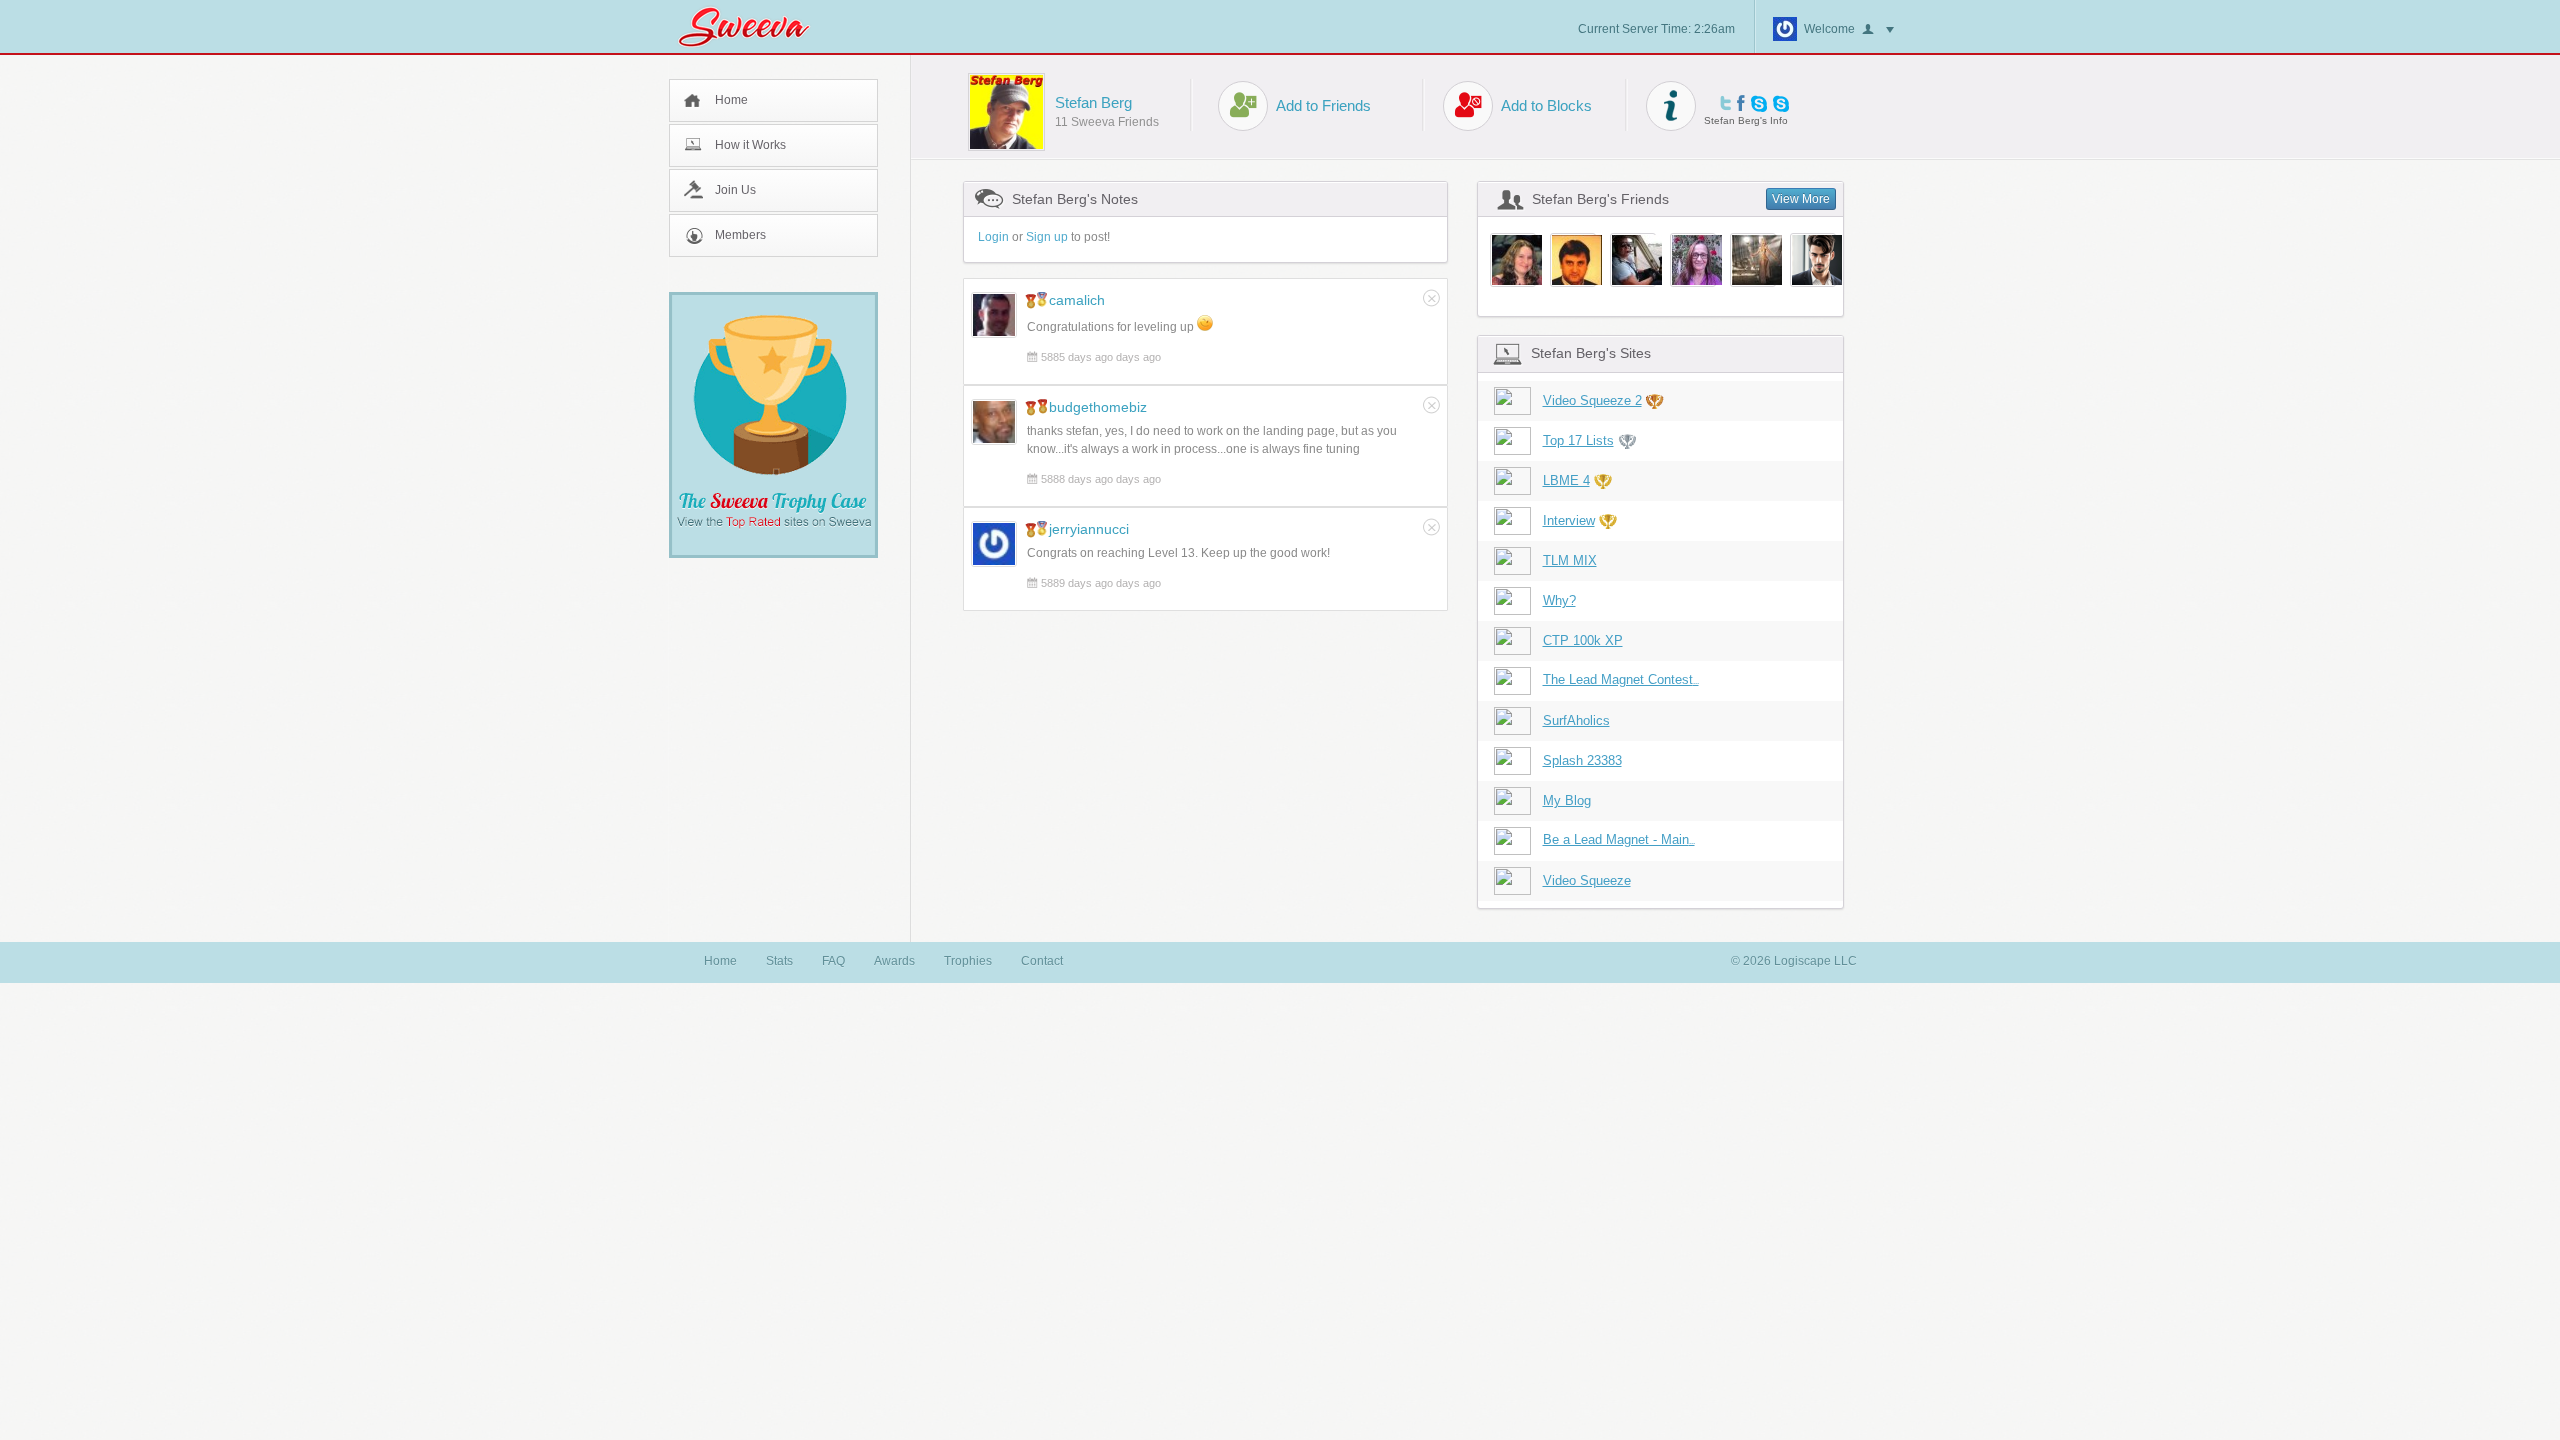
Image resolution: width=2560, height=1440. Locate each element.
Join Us (735, 190)
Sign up (1047, 237)
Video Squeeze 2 (1592, 400)
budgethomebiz (1098, 407)
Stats (779, 961)
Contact (1042, 961)
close (1431, 298)
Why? (1559, 600)
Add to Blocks (1546, 105)
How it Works (750, 145)
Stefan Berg (1093, 102)
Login (993, 237)
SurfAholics (1576, 720)
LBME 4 (1566, 480)
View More (1801, 199)
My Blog (1567, 800)
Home (731, 100)
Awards (894, 961)
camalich (1077, 300)
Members (740, 235)
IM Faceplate (1781, 103)
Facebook (1741, 103)
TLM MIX (1570, 560)
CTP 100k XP (1583, 640)
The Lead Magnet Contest (1621, 679)
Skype (1759, 103)
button (1878, 30)
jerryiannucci (1089, 529)
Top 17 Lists (1578, 440)
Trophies (968, 961)
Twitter (1725, 103)
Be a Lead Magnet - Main (1619, 839)
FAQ (833, 961)
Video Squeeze (1587, 880)
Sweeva (754, 26)
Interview (1569, 520)
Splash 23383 (1582, 760)
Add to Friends (1323, 105)
